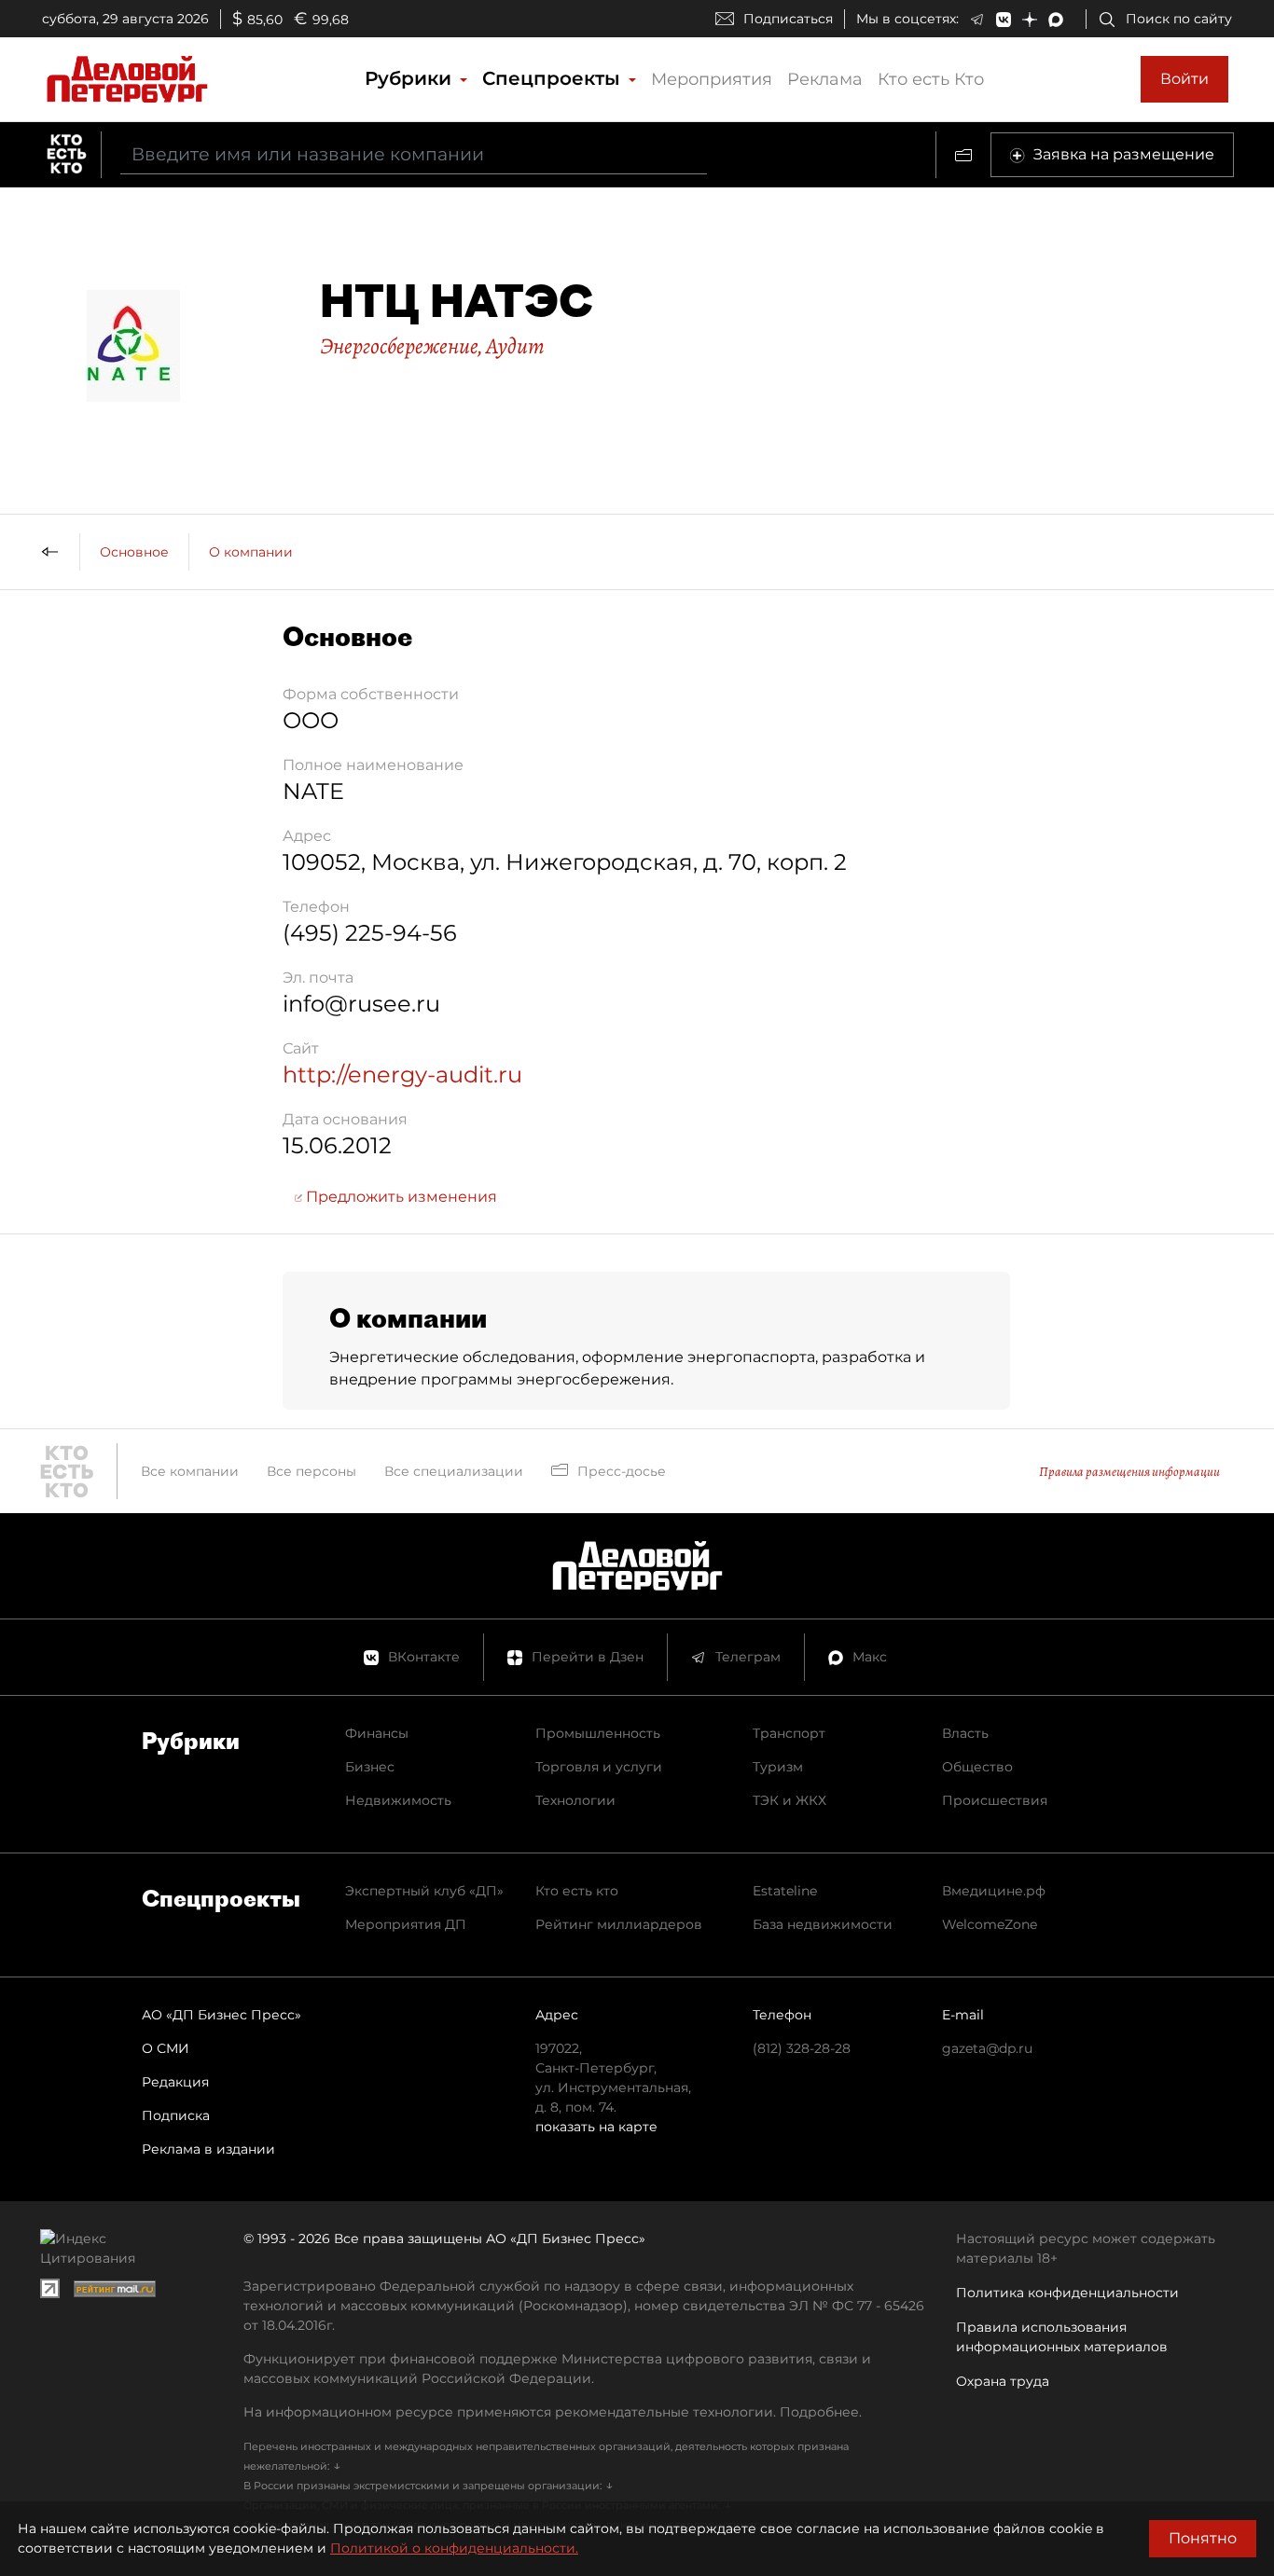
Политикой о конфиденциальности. (454, 2548)
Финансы (377, 1733)
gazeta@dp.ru (987, 2048)
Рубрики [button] (411, 78)
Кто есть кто (577, 1891)
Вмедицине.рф (994, 1891)
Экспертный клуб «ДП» (424, 1891)
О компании (251, 552)
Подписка (176, 2115)
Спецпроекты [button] (554, 78)
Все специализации (454, 1471)
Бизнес (370, 1767)
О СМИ (166, 2048)
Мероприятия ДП (406, 1924)
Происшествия (995, 1800)
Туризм (778, 1767)
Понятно (1203, 2538)
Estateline (785, 1891)
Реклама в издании (208, 2149)
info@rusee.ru (361, 1004)
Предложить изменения (400, 1197)
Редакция (175, 2082)
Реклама (825, 79)
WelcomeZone (990, 1924)
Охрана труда (1003, 2381)
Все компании (190, 1471)
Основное (134, 552)
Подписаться (788, 19)
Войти (1184, 79)
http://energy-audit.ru (402, 1074)
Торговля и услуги (599, 1767)
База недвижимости (823, 1924)
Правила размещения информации (1129, 1472)
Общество (977, 1767)
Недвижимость (398, 1800)
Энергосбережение (399, 346)
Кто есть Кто (931, 79)
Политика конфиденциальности (1067, 2293)
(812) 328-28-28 (802, 2048)
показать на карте (596, 2127)
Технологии (575, 1800)
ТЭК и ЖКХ (789, 1800)
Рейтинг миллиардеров (619, 1924)
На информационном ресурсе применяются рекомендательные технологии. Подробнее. (553, 2412)
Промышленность (598, 1733)
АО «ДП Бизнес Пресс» (222, 2015)
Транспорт (789, 1733)
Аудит (515, 346)
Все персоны (312, 1471)
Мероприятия (712, 79)
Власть (965, 1733)
